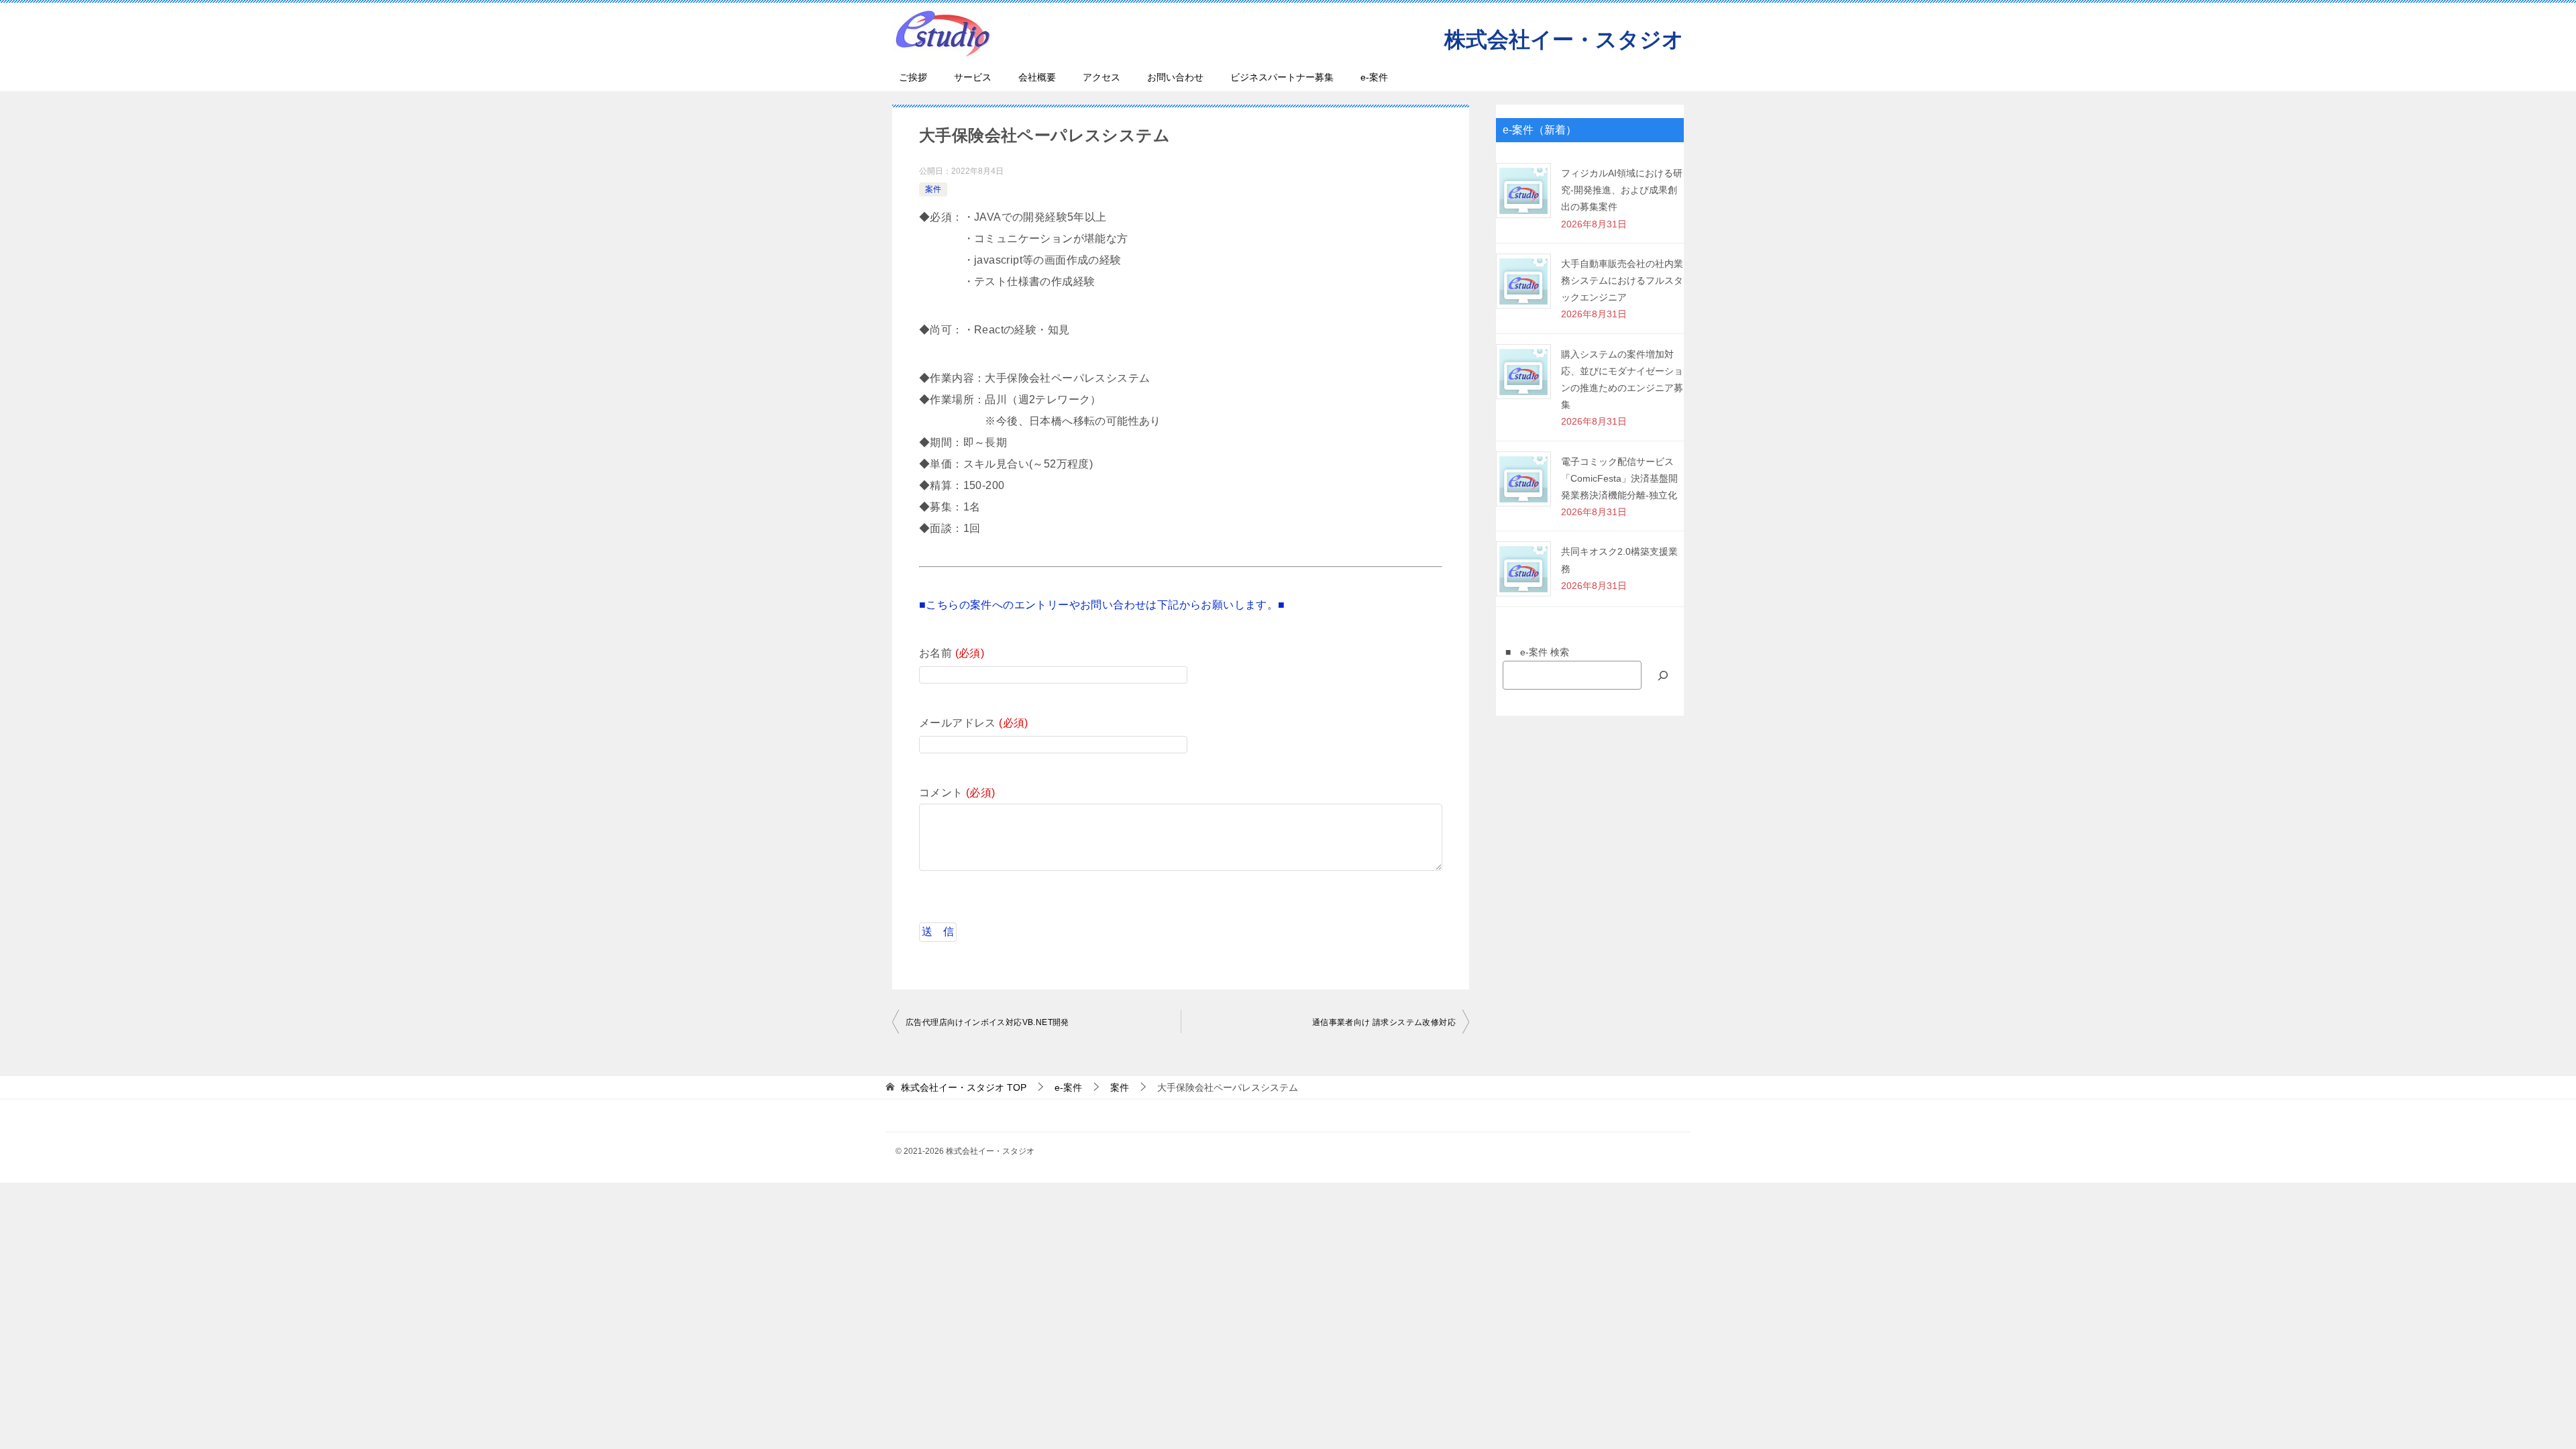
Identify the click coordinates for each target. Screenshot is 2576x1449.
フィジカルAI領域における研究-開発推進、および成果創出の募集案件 (1622, 190)
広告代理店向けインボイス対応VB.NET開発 (987, 1022)
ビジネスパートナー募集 (1282, 77)
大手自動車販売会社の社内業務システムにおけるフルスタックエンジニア (1622, 280)
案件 (933, 189)
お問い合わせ (1175, 77)
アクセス (1102, 77)
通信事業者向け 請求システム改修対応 (1384, 1022)
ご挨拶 (913, 77)
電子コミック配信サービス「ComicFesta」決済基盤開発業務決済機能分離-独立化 (1619, 478)
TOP (964, 1087)
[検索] (1663, 675)
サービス (973, 77)
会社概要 (1037, 77)
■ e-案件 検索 (1533, 652)
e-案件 (1374, 77)
